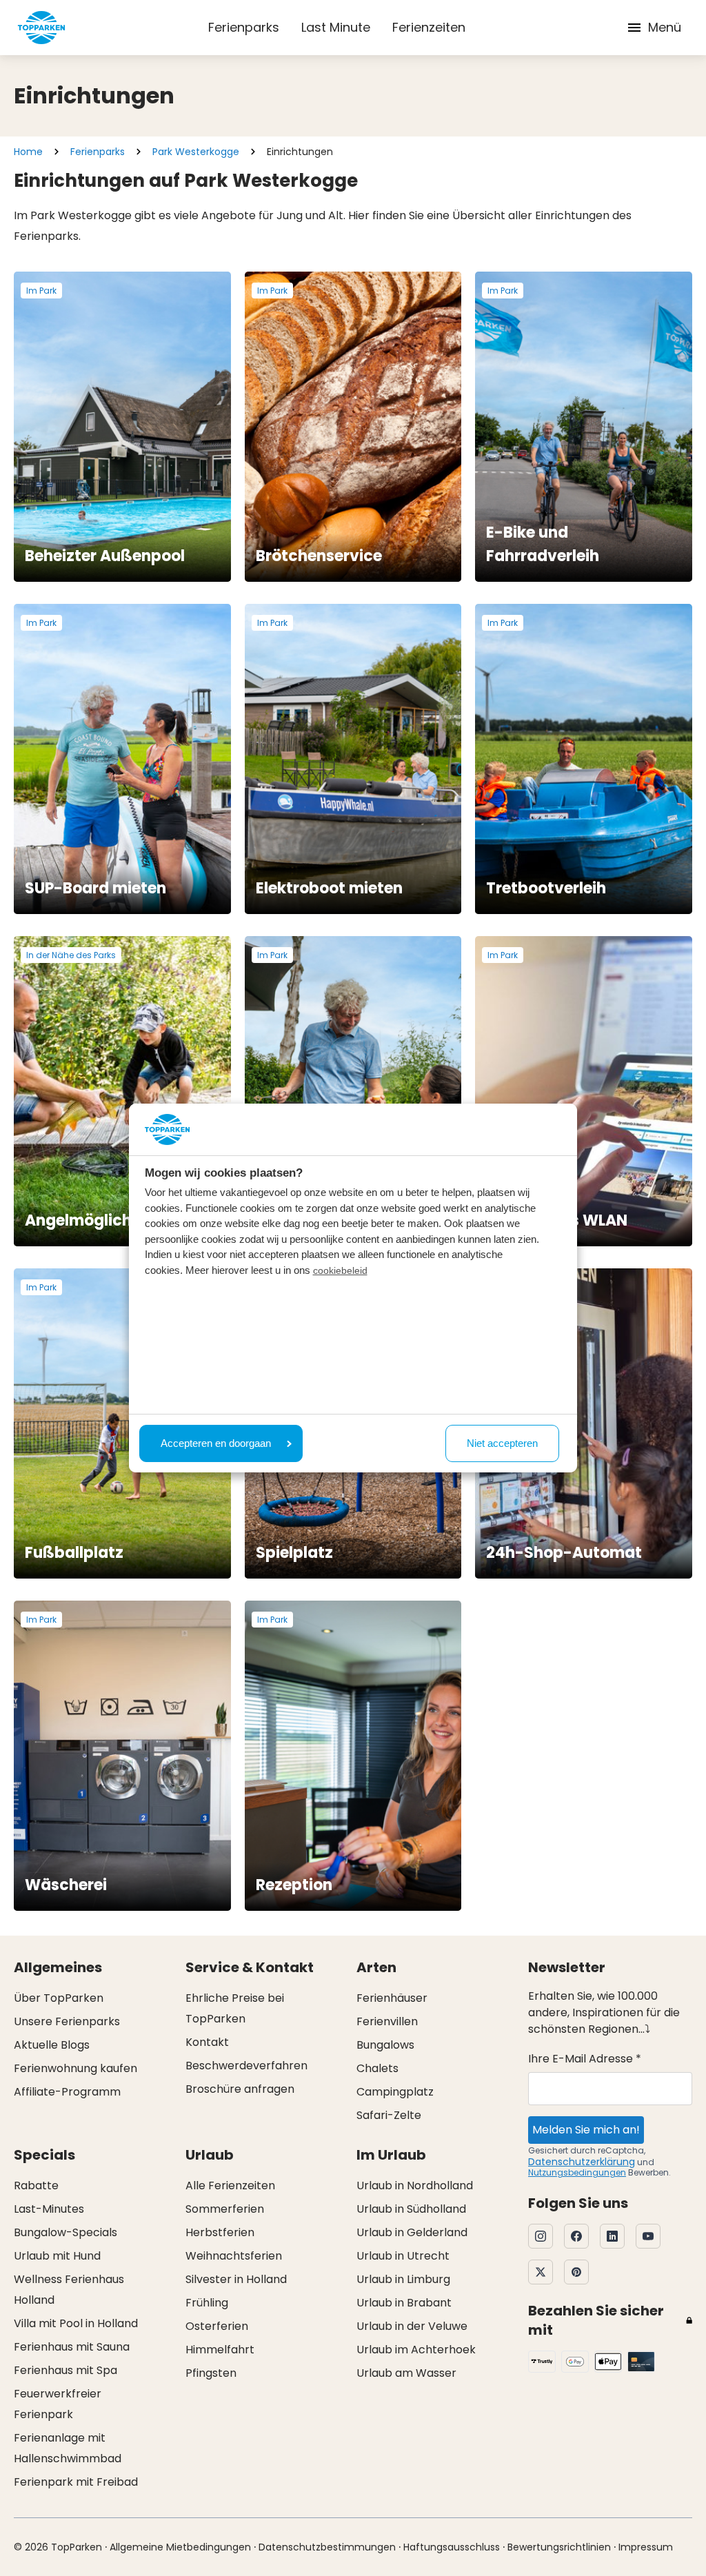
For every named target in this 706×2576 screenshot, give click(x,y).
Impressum (646, 2547)
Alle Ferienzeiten (230, 2185)
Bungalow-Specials (65, 2232)
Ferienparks (244, 27)
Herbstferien (220, 2232)
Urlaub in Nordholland (415, 2185)
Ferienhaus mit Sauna (72, 2347)
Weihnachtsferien (234, 2256)
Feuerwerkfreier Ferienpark (58, 2404)
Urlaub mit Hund (57, 2256)
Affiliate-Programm (67, 2092)
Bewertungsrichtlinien (559, 2547)
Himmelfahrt (220, 2350)
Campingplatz (395, 2092)
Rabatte (36, 2185)
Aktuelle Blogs (52, 2045)
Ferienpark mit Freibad (76, 2482)
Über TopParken (59, 1998)
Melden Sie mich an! (586, 2130)
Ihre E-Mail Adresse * (585, 2059)
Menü (665, 27)
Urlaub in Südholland (411, 2209)
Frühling (207, 2303)
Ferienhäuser (392, 1998)
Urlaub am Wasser (406, 2373)
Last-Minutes (49, 2209)
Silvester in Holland (236, 2279)
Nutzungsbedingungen (577, 2172)
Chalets (377, 2068)
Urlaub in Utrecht (403, 2256)
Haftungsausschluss (452, 2547)
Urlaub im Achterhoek (416, 2350)
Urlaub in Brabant (404, 2303)
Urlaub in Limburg (403, 2279)
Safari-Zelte (389, 2115)
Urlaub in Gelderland (412, 2232)
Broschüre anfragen (240, 2089)
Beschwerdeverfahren (246, 2066)
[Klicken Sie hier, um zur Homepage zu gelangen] (41, 28)
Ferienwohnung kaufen (75, 2068)
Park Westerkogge (196, 152)
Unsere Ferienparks (67, 2021)
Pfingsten (211, 2373)
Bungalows (385, 2045)
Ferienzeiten (429, 27)
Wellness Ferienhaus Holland (69, 2290)
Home (28, 152)
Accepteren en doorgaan (216, 1443)
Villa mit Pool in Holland (76, 2323)
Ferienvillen (387, 2021)
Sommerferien (225, 2209)
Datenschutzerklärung (582, 2162)
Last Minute (336, 27)
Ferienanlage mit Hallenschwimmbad (68, 2448)
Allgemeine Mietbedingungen (180, 2547)
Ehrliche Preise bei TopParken (235, 2008)
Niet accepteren (502, 1443)
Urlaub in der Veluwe (412, 2326)
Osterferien (217, 2326)
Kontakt (207, 2042)
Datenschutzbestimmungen (327, 2547)
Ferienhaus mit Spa (65, 2370)
